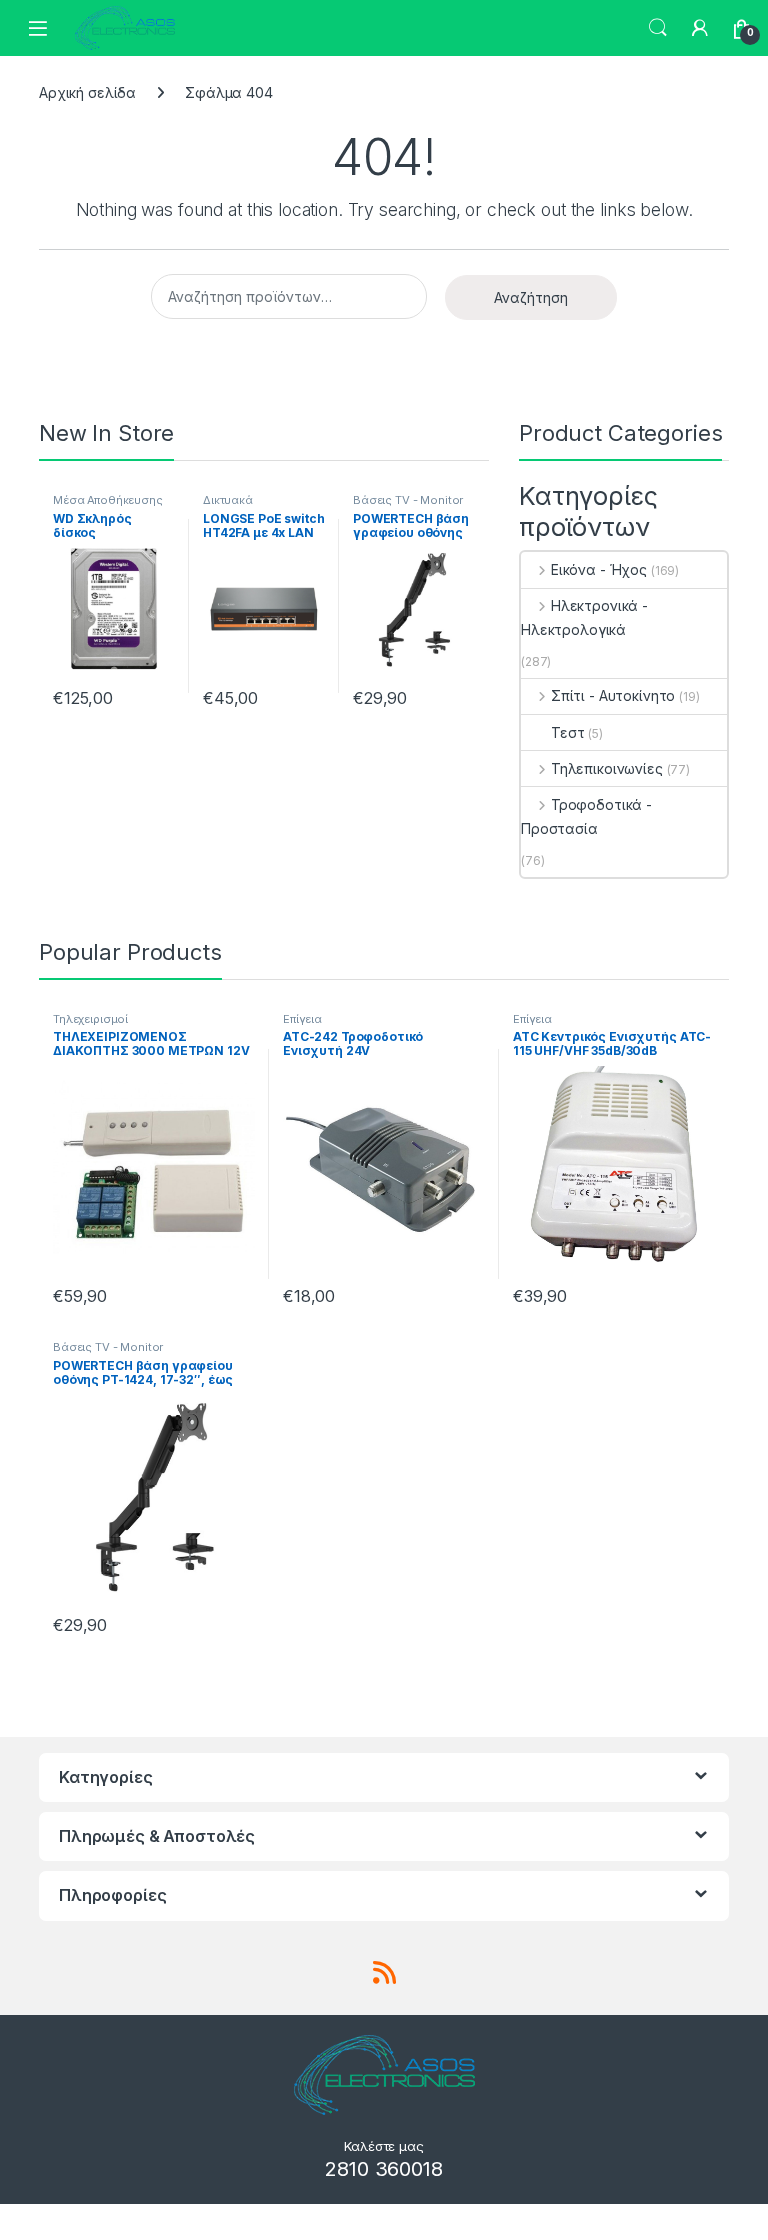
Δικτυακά (228, 500)
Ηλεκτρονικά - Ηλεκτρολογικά (584, 617)
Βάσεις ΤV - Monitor (408, 500)
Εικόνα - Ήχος (599, 569)
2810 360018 (383, 2169)
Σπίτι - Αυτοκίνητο (613, 695)
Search (658, 28)
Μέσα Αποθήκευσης (108, 500)
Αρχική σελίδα (87, 92)
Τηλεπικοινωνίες (607, 768)
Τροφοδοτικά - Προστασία (586, 816)
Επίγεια (302, 1019)
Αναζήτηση (531, 297)
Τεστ (567, 732)
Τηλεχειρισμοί (90, 1019)
